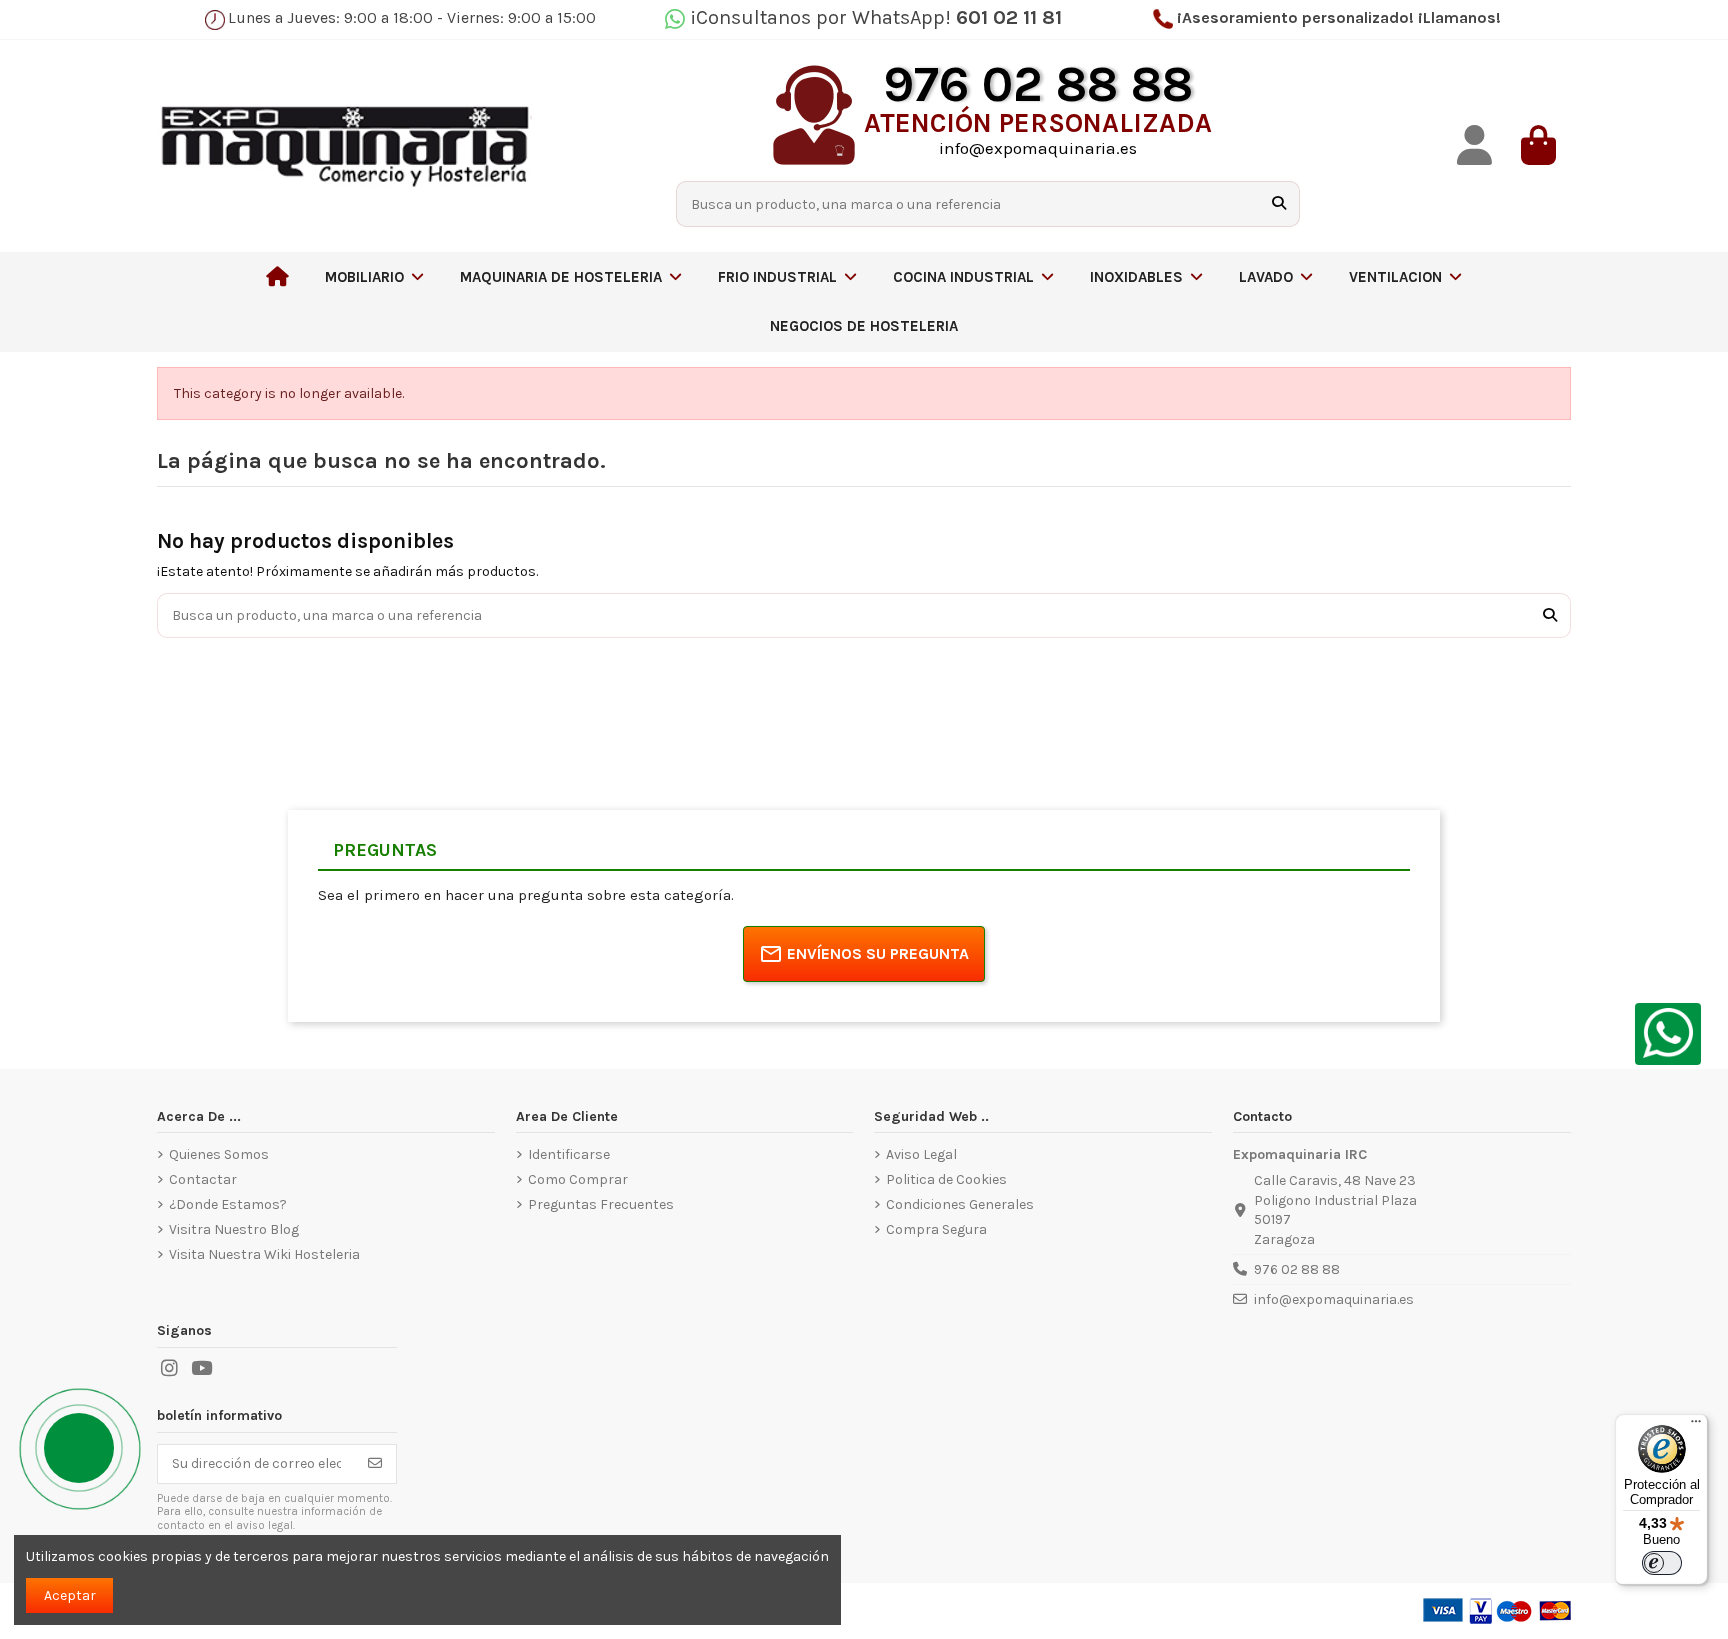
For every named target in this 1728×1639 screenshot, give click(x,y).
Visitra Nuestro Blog (234, 1229)
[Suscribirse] (375, 1464)
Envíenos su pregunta (878, 953)
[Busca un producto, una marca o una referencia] (1279, 203)
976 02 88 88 (1297, 1269)
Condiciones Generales (960, 1204)
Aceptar (70, 1595)
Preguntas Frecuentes (601, 1204)
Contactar (203, 1179)
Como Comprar (578, 1179)
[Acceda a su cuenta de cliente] (1475, 145)
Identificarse (569, 1154)
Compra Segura (936, 1229)
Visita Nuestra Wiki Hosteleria (264, 1254)
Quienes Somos (219, 1154)
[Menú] (1696, 1426)
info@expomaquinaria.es (1334, 1299)
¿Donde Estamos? (228, 1204)
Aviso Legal (921, 1154)
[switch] (1662, 1563)
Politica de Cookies (946, 1179)
